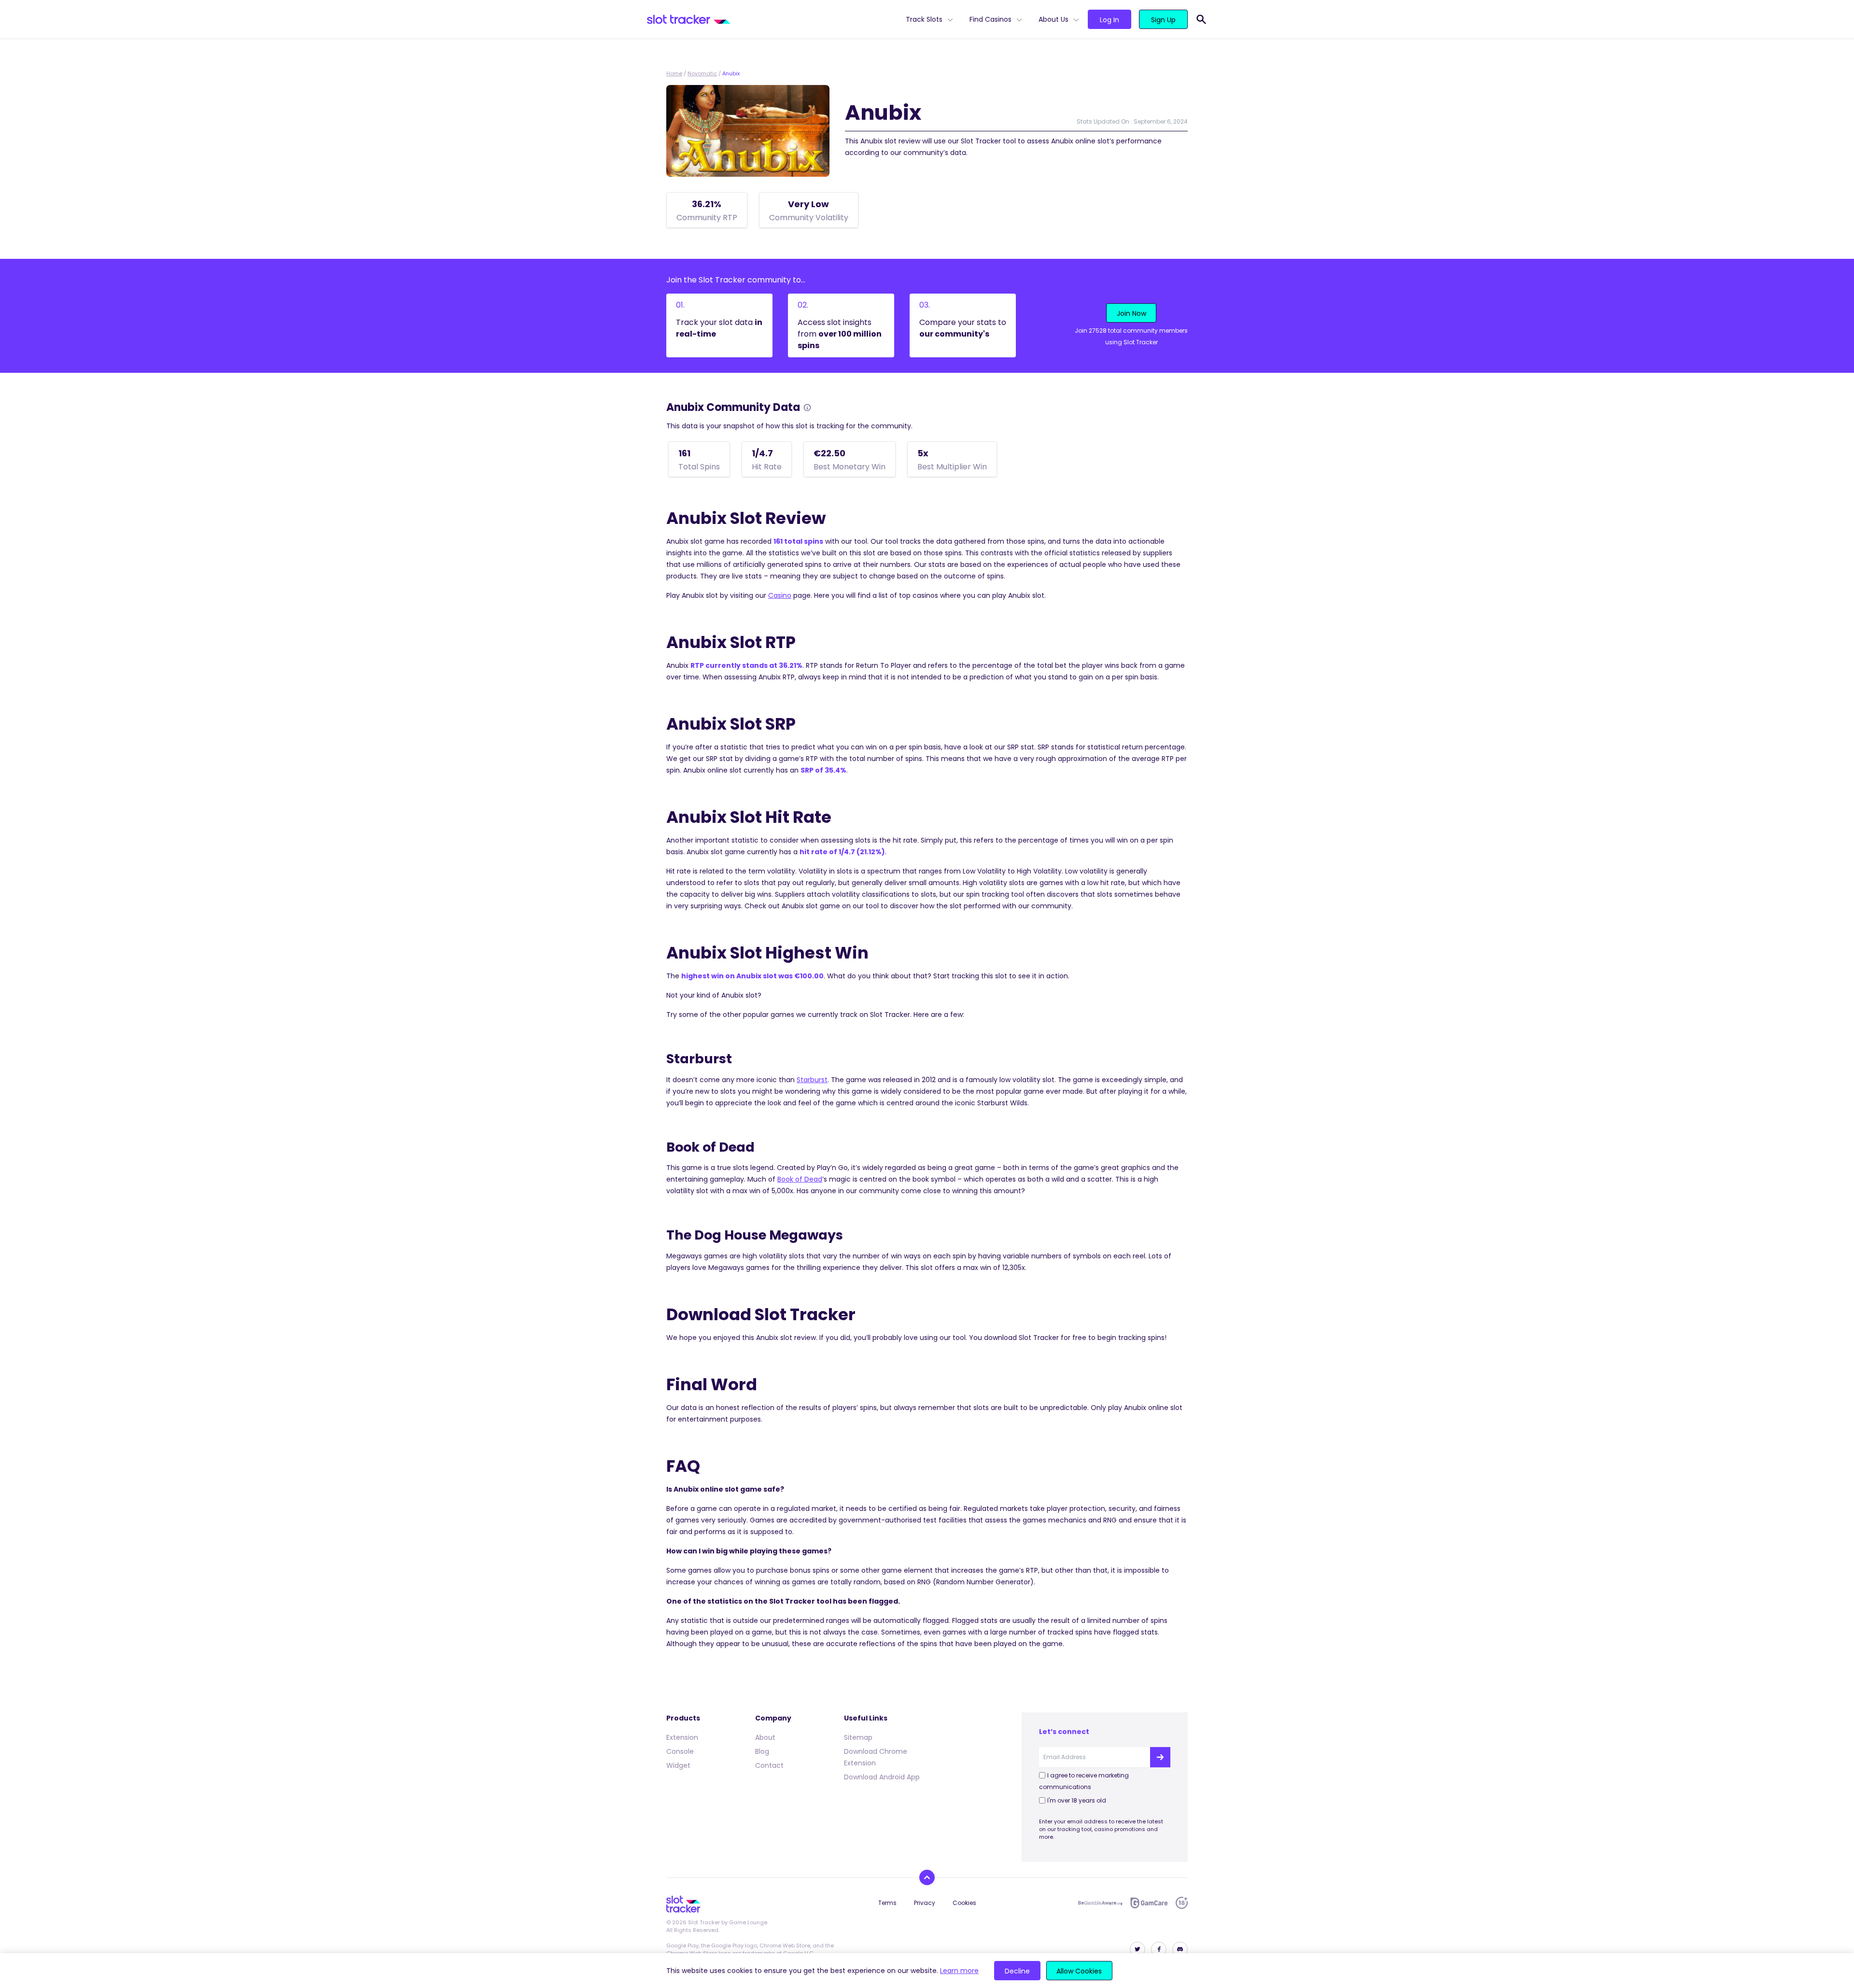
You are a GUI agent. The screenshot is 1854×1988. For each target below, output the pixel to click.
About (765, 1737)
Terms (887, 1903)
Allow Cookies (1079, 1971)
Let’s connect (1064, 1732)
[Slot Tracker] (772, 19)
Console (680, 1751)
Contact (769, 1765)
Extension (682, 1737)
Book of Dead (800, 1179)
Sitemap (858, 1737)
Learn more (959, 1971)
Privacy (925, 1903)
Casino (780, 595)
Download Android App (882, 1777)
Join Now (1131, 313)
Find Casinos (990, 19)
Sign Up (1163, 20)
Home (674, 73)
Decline (1017, 1971)
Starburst (812, 1080)
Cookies (964, 1903)
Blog (762, 1751)
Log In (1110, 20)
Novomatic (702, 73)
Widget (678, 1765)
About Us (1053, 19)
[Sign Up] (1160, 1757)
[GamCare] (1149, 1903)
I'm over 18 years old (1077, 1800)
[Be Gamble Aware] (1100, 1903)
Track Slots (924, 19)
